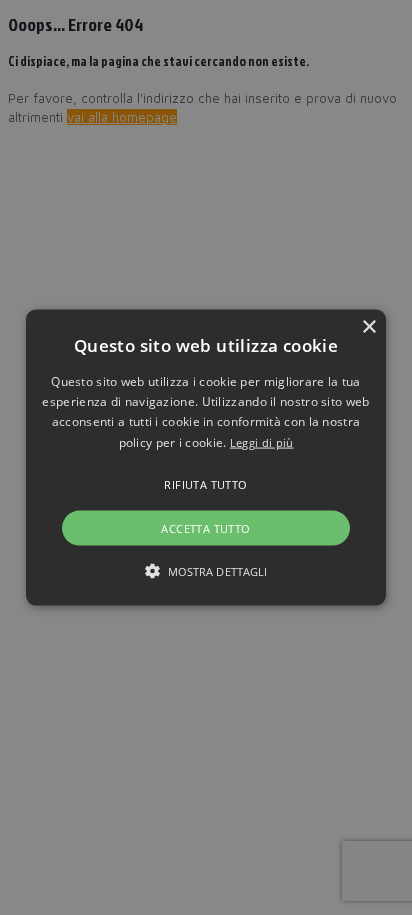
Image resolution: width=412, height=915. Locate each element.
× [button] (368, 326)
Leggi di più (262, 441)
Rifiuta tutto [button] (205, 484)
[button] (206, 457)
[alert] (206, 457)
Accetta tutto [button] (205, 528)
